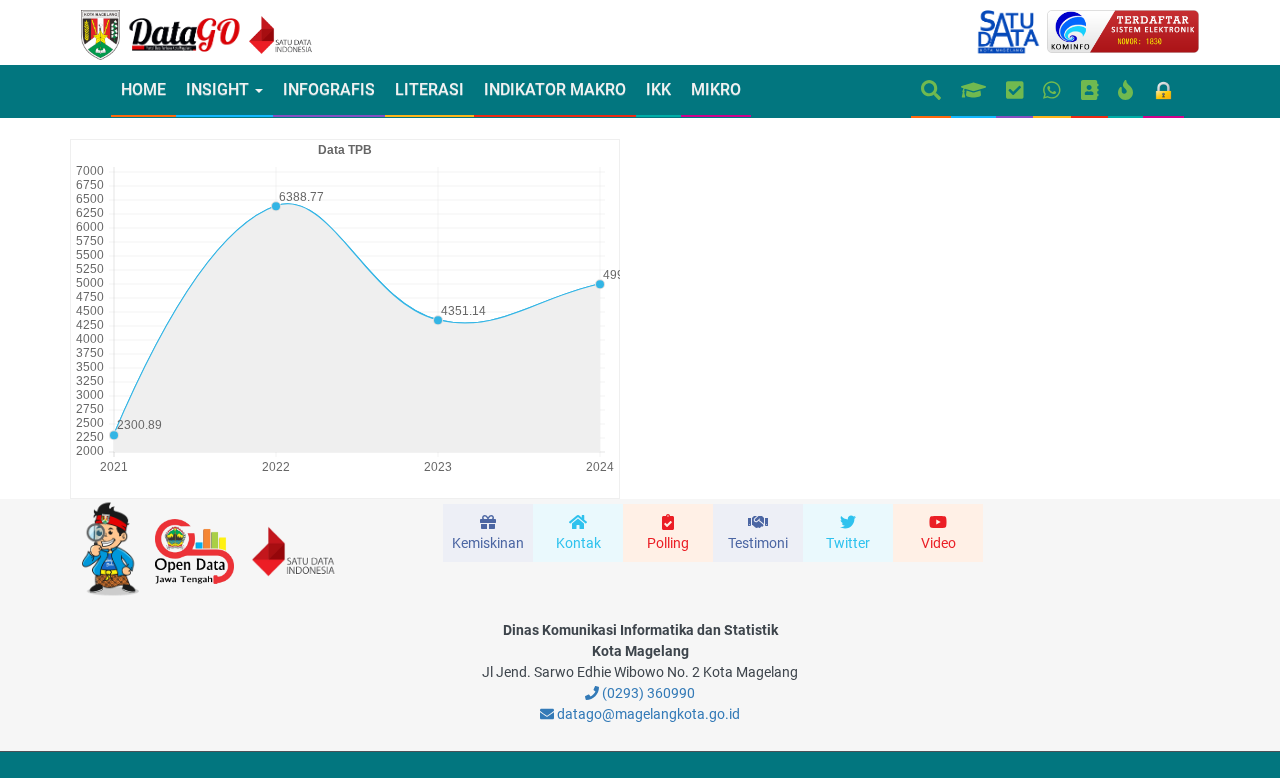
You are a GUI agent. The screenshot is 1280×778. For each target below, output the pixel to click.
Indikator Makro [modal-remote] (555, 89)
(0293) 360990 (647, 693)
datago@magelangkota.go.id (647, 714)
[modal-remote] (488, 533)
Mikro (716, 89)
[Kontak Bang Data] (1052, 91)
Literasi (429, 89)
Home (143, 89)
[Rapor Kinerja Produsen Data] (973, 91)
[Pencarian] (931, 91)
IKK (658, 89)
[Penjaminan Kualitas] (1015, 91)
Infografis (329, 89)
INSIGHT (219, 89)
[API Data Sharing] (1125, 91)
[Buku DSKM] (1090, 91)
